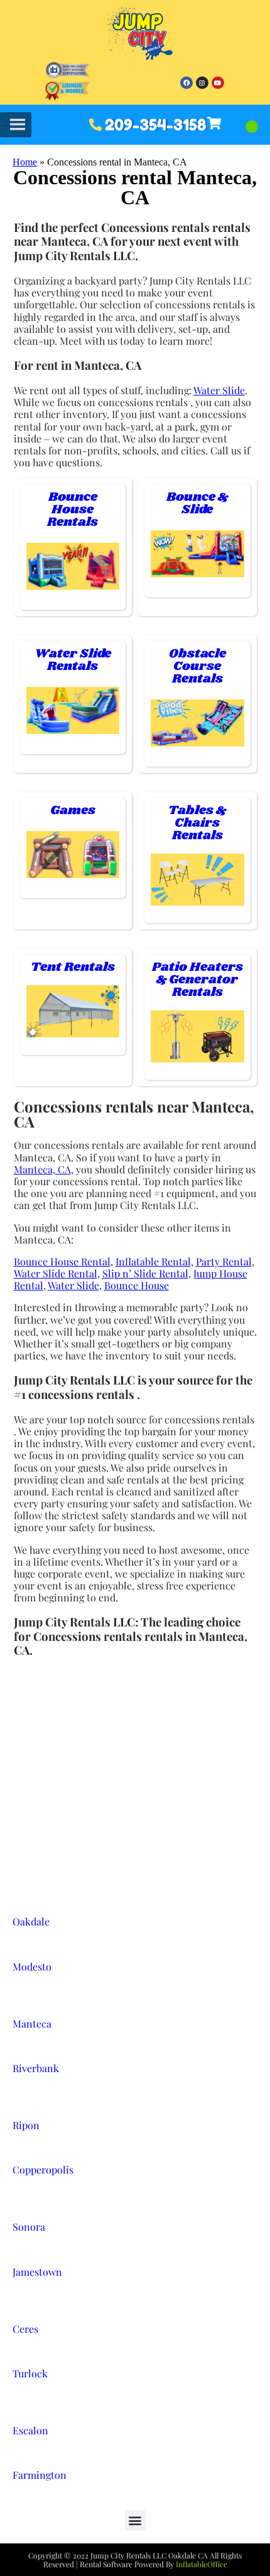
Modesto (32, 1966)
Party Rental (224, 1261)
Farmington (40, 2475)
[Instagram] (202, 83)
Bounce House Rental (62, 1261)
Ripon (26, 2125)
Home (25, 162)
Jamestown (37, 2272)
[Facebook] (186, 83)
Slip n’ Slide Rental (145, 1273)
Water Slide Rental (56, 1273)
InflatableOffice (202, 2564)
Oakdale (31, 1921)
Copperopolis (43, 2170)
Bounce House (137, 1285)
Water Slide (219, 390)
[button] (135, 2521)
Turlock (30, 2373)
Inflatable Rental (153, 1261)
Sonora (29, 2227)
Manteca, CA (42, 1169)
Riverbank (36, 2068)
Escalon (30, 2430)
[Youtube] (218, 83)
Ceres (25, 2329)
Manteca (32, 2024)
